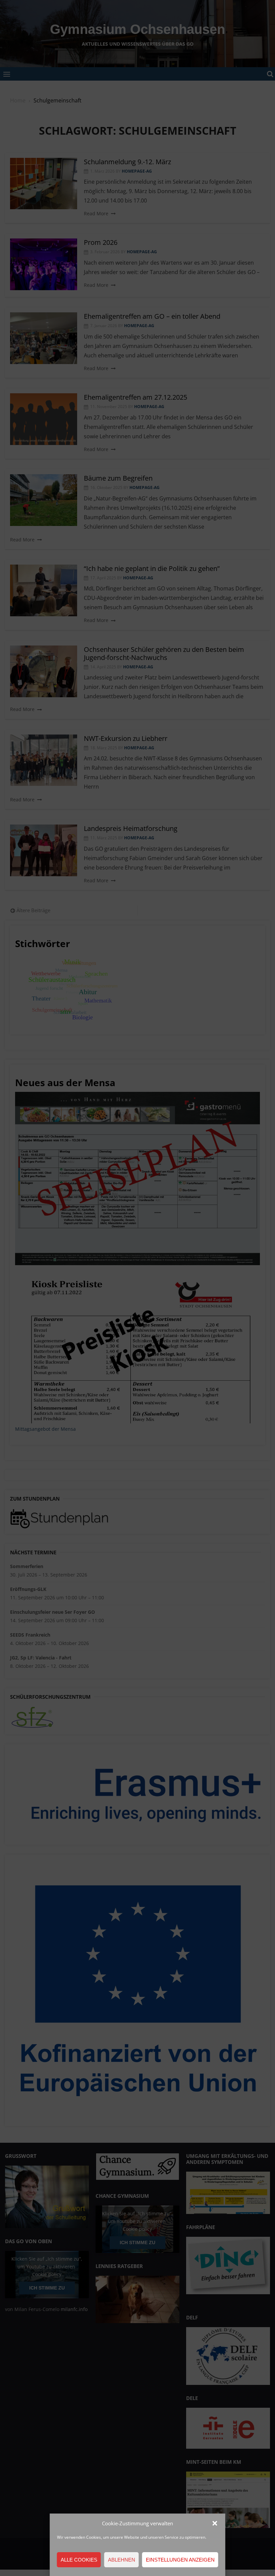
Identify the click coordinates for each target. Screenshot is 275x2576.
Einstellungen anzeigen (180, 2560)
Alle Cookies (79, 2560)
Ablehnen (122, 2560)
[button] (215, 2523)
